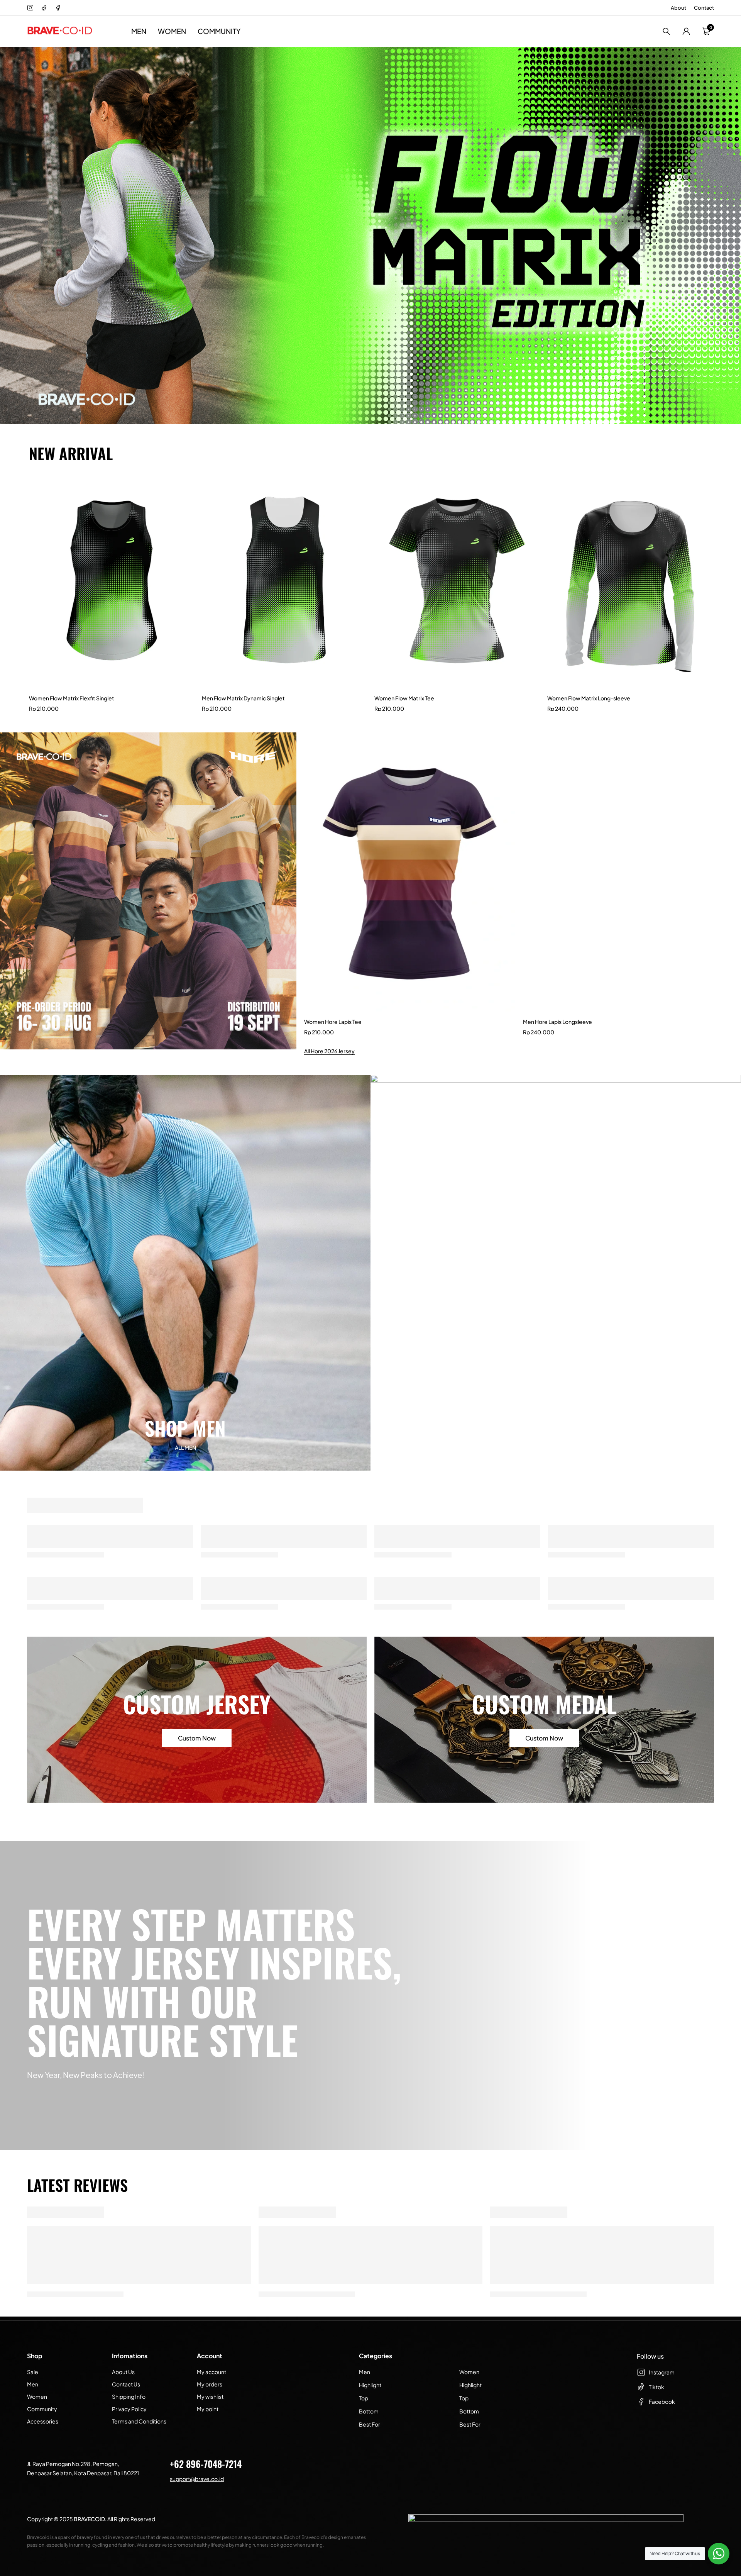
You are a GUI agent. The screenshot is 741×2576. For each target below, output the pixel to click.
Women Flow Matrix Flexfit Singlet (72, 698)
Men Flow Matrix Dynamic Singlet (243, 698)
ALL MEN (185, 1447)
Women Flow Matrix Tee (404, 698)
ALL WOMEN (556, 1447)
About (678, 8)
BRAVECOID (89, 2519)
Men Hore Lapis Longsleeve (339, 1022)
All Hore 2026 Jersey (329, 1051)
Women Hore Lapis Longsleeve (562, 1022)
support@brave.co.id (197, 2479)
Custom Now (197, 1738)
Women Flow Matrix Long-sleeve (589, 698)
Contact (704, 8)
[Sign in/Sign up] (686, 31)
